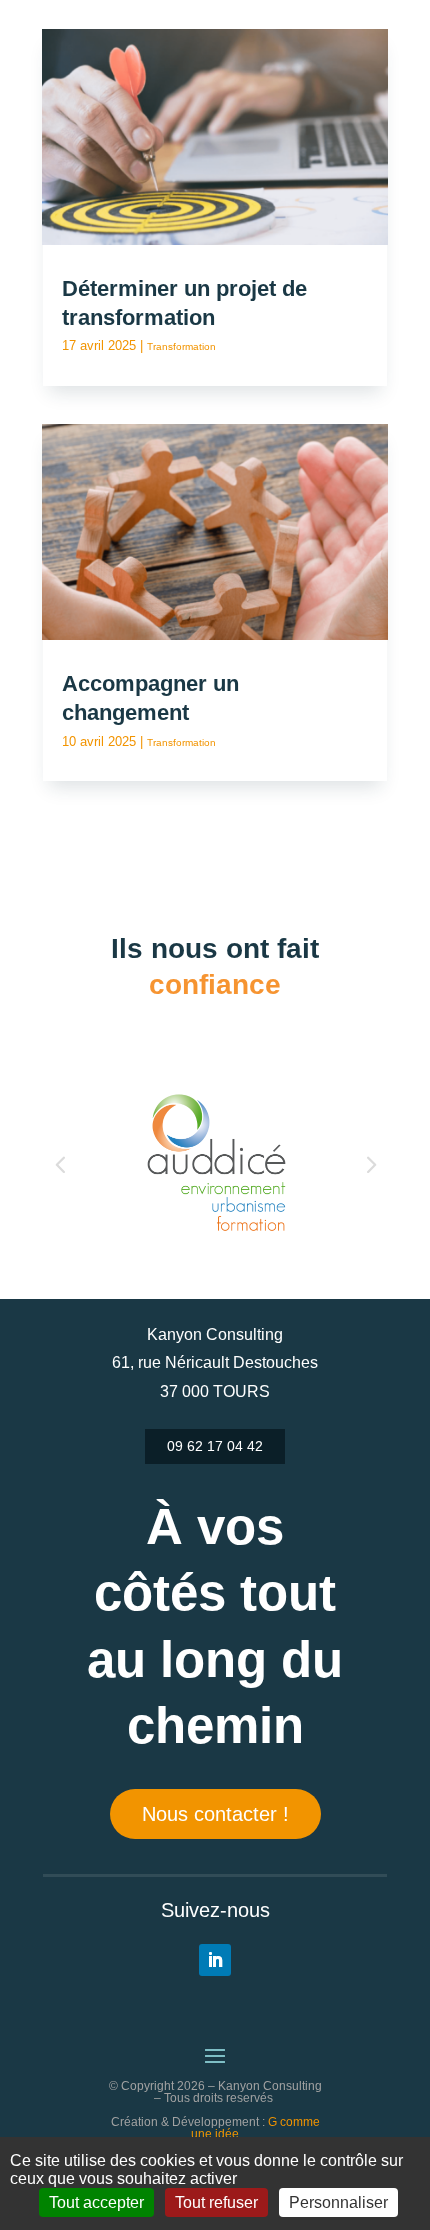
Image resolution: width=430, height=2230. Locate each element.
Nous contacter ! (215, 1814)
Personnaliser (338, 2202)
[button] (60, 1163)
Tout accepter (96, 2202)
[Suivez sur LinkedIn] (215, 1960)
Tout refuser (216, 2202)
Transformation (181, 346)
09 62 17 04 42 (215, 1446)
